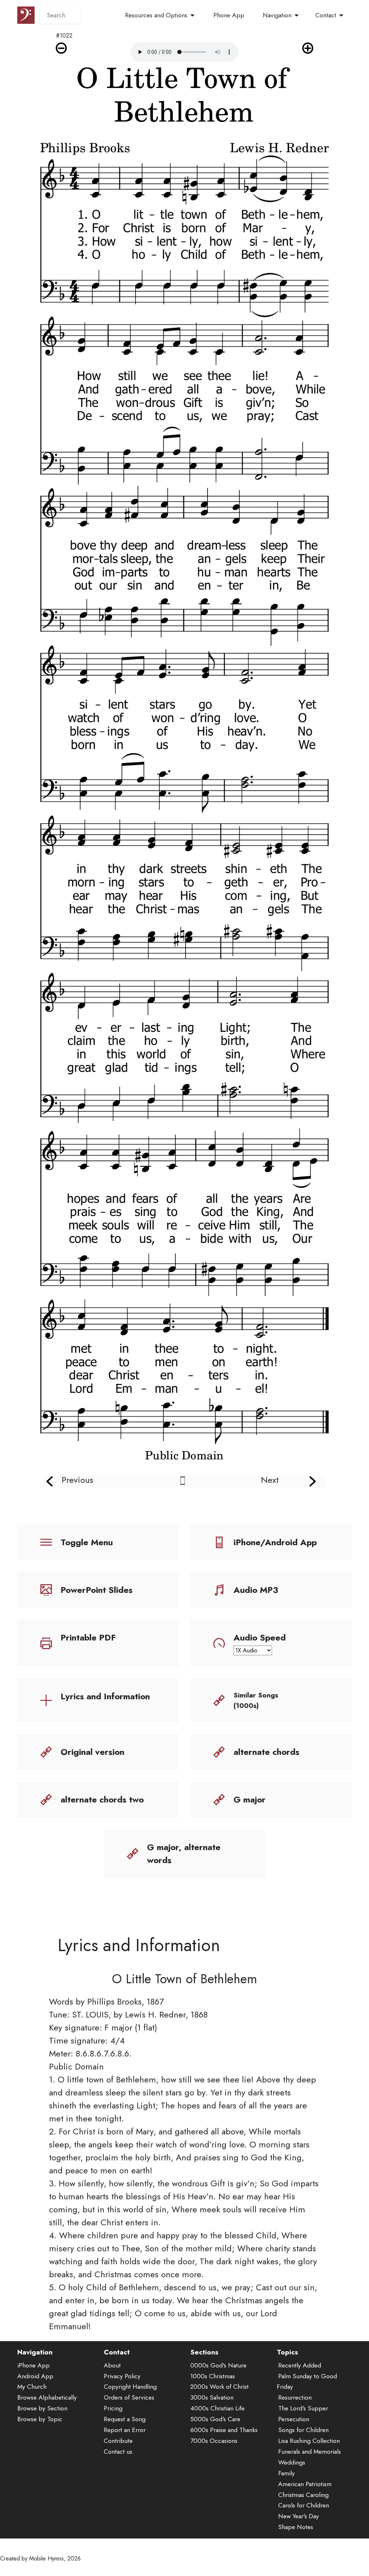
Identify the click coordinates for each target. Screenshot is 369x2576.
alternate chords (266, 1752)
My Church (32, 2387)
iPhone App (34, 2365)
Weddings (292, 2462)
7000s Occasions (214, 2441)
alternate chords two (102, 1799)
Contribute (118, 2441)
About (112, 2365)
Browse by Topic (40, 2419)
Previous (77, 1480)
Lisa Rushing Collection (309, 2441)
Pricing (113, 2408)
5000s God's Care (215, 2419)
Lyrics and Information (105, 1696)
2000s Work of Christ (219, 2387)
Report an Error (125, 2430)
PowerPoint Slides (97, 1590)
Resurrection (295, 2397)
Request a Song (125, 2419)
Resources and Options (156, 15)
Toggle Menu (87, 1542)
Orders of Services (129, 2397)
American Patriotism (305, 2484)
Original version (92, 1752)
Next (270, 1480)
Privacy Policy (122, 2376)
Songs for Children (303, 2430)
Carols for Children (304, 2505)
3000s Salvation (212, 2397)
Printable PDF (88, 1637)
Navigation (277, 15)
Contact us (118, 2452)
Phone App (229, 15)
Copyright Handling (130, 2387)
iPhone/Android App (275, 1542)
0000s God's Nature (218, 2365)
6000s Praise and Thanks (224, 2430)
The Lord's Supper (303, 2408)
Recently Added (300, 2365)
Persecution (294, 2419)
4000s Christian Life (217, 2408)
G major (250, 1799)
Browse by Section (42, 2408)
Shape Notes (296, 2527)
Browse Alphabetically (47, 2397)
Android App (35, 2376)
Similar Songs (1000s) (256, 1700)
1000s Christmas (213, 2376)
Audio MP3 (256, 1590)
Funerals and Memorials (310, 2452)
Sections (204, 2352)
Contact (326, 15)
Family (286, 2473)
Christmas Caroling (303, 2495)
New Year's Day (299, 2516)
